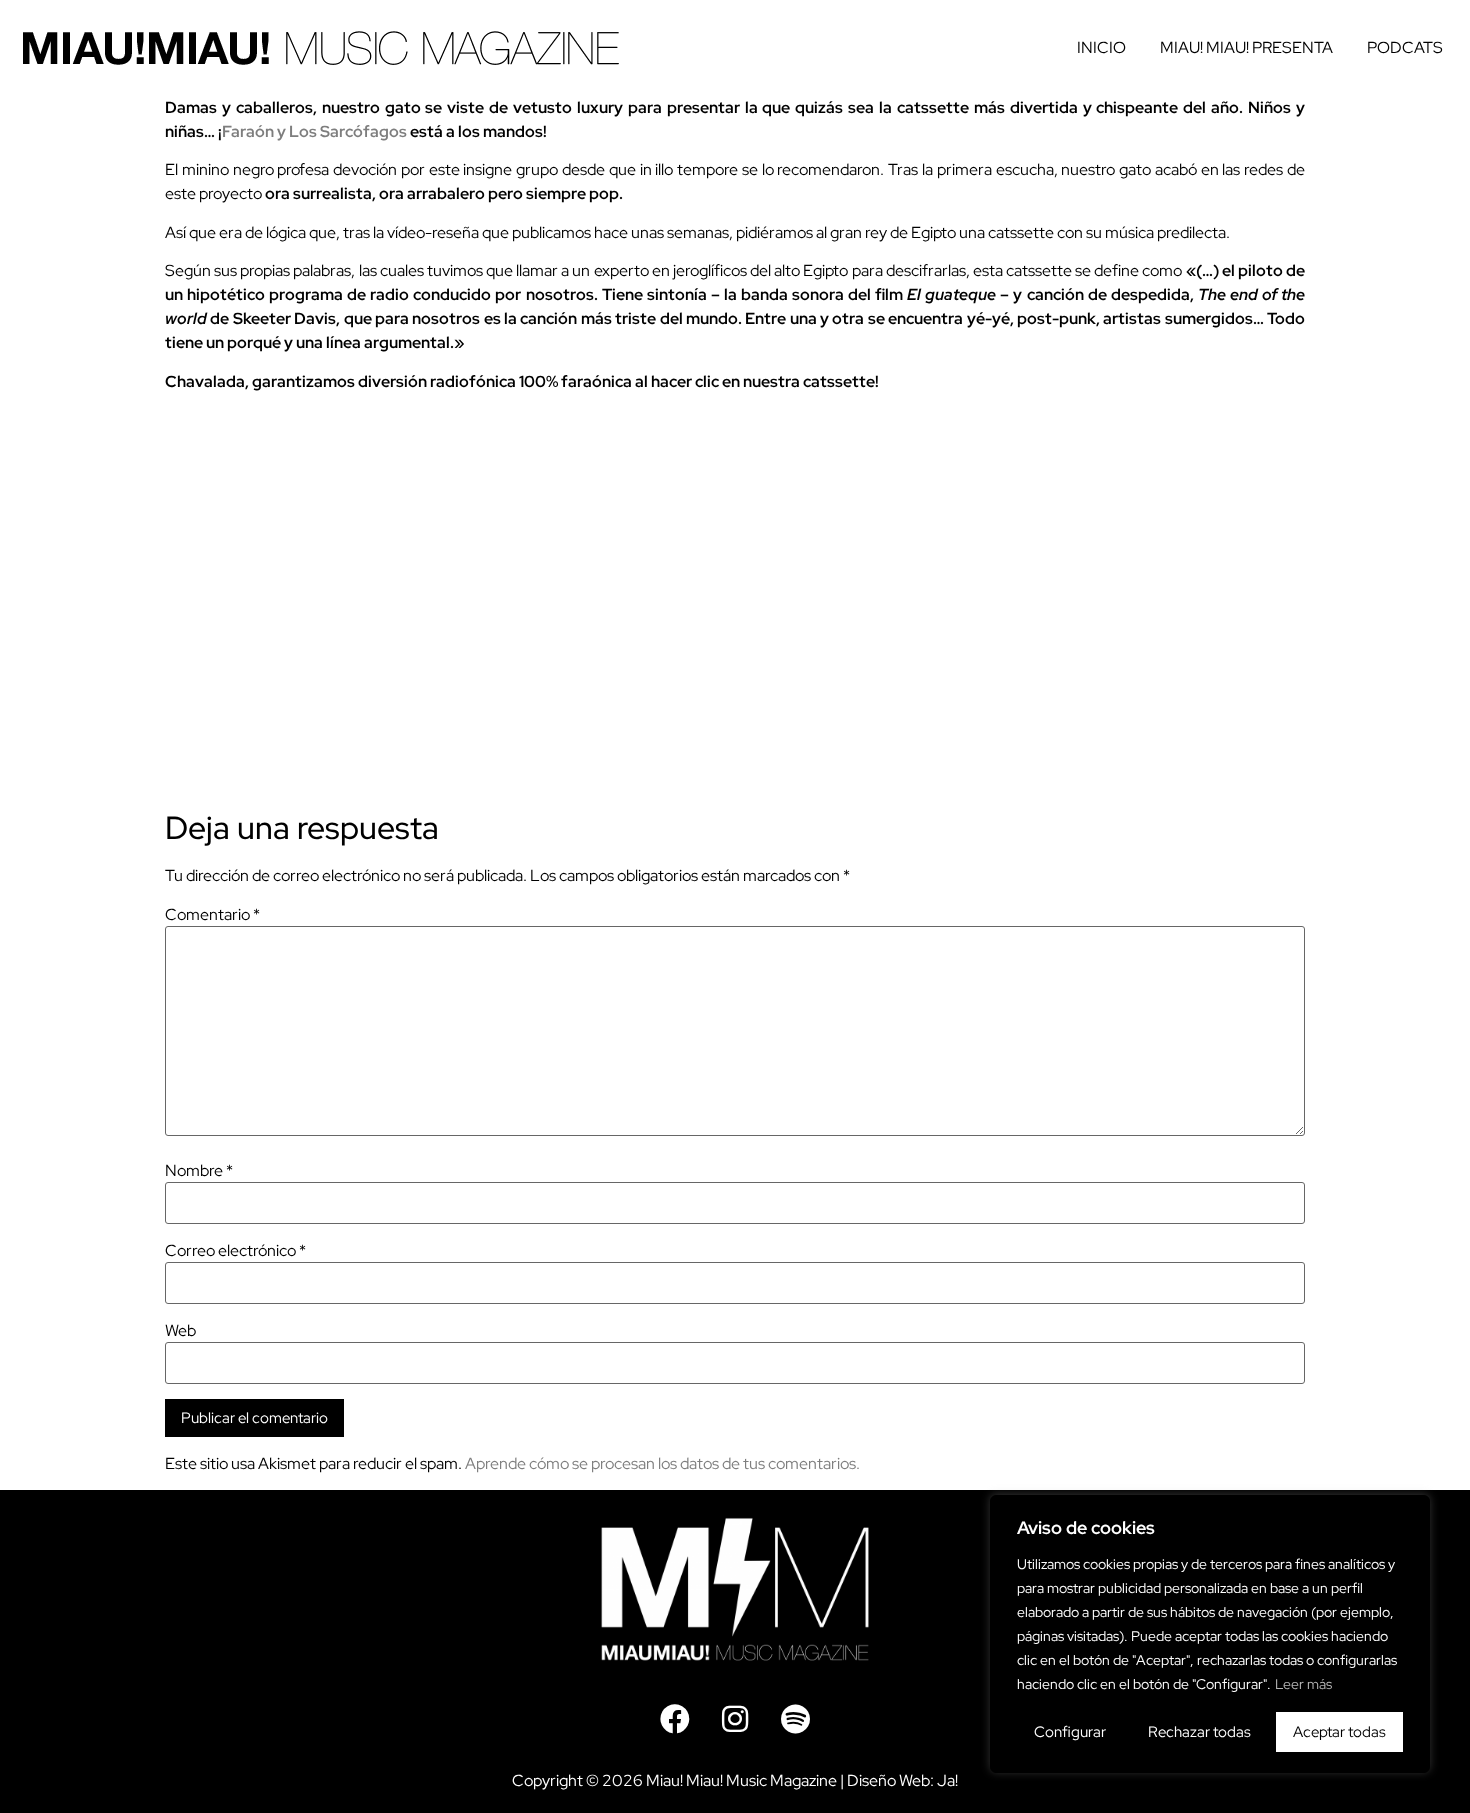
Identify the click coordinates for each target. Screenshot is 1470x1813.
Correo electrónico (235, 1251)
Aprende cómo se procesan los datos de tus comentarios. (662, 1463)
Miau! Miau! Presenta (1246, 47)
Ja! (947, 1780)
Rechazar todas (1199, 1732)
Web (180, 1331)
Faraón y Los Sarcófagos (314, 131)
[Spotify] (795, 1719)
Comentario (212, 915)
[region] (1210, 1634)
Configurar (1070, 1732)
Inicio (1101, 47)
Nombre (199, 1171)
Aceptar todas (1339, 1732)
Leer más (1303, 1684)
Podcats (1405, 47)
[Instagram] (735, 1719)
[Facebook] (675, 1719)
